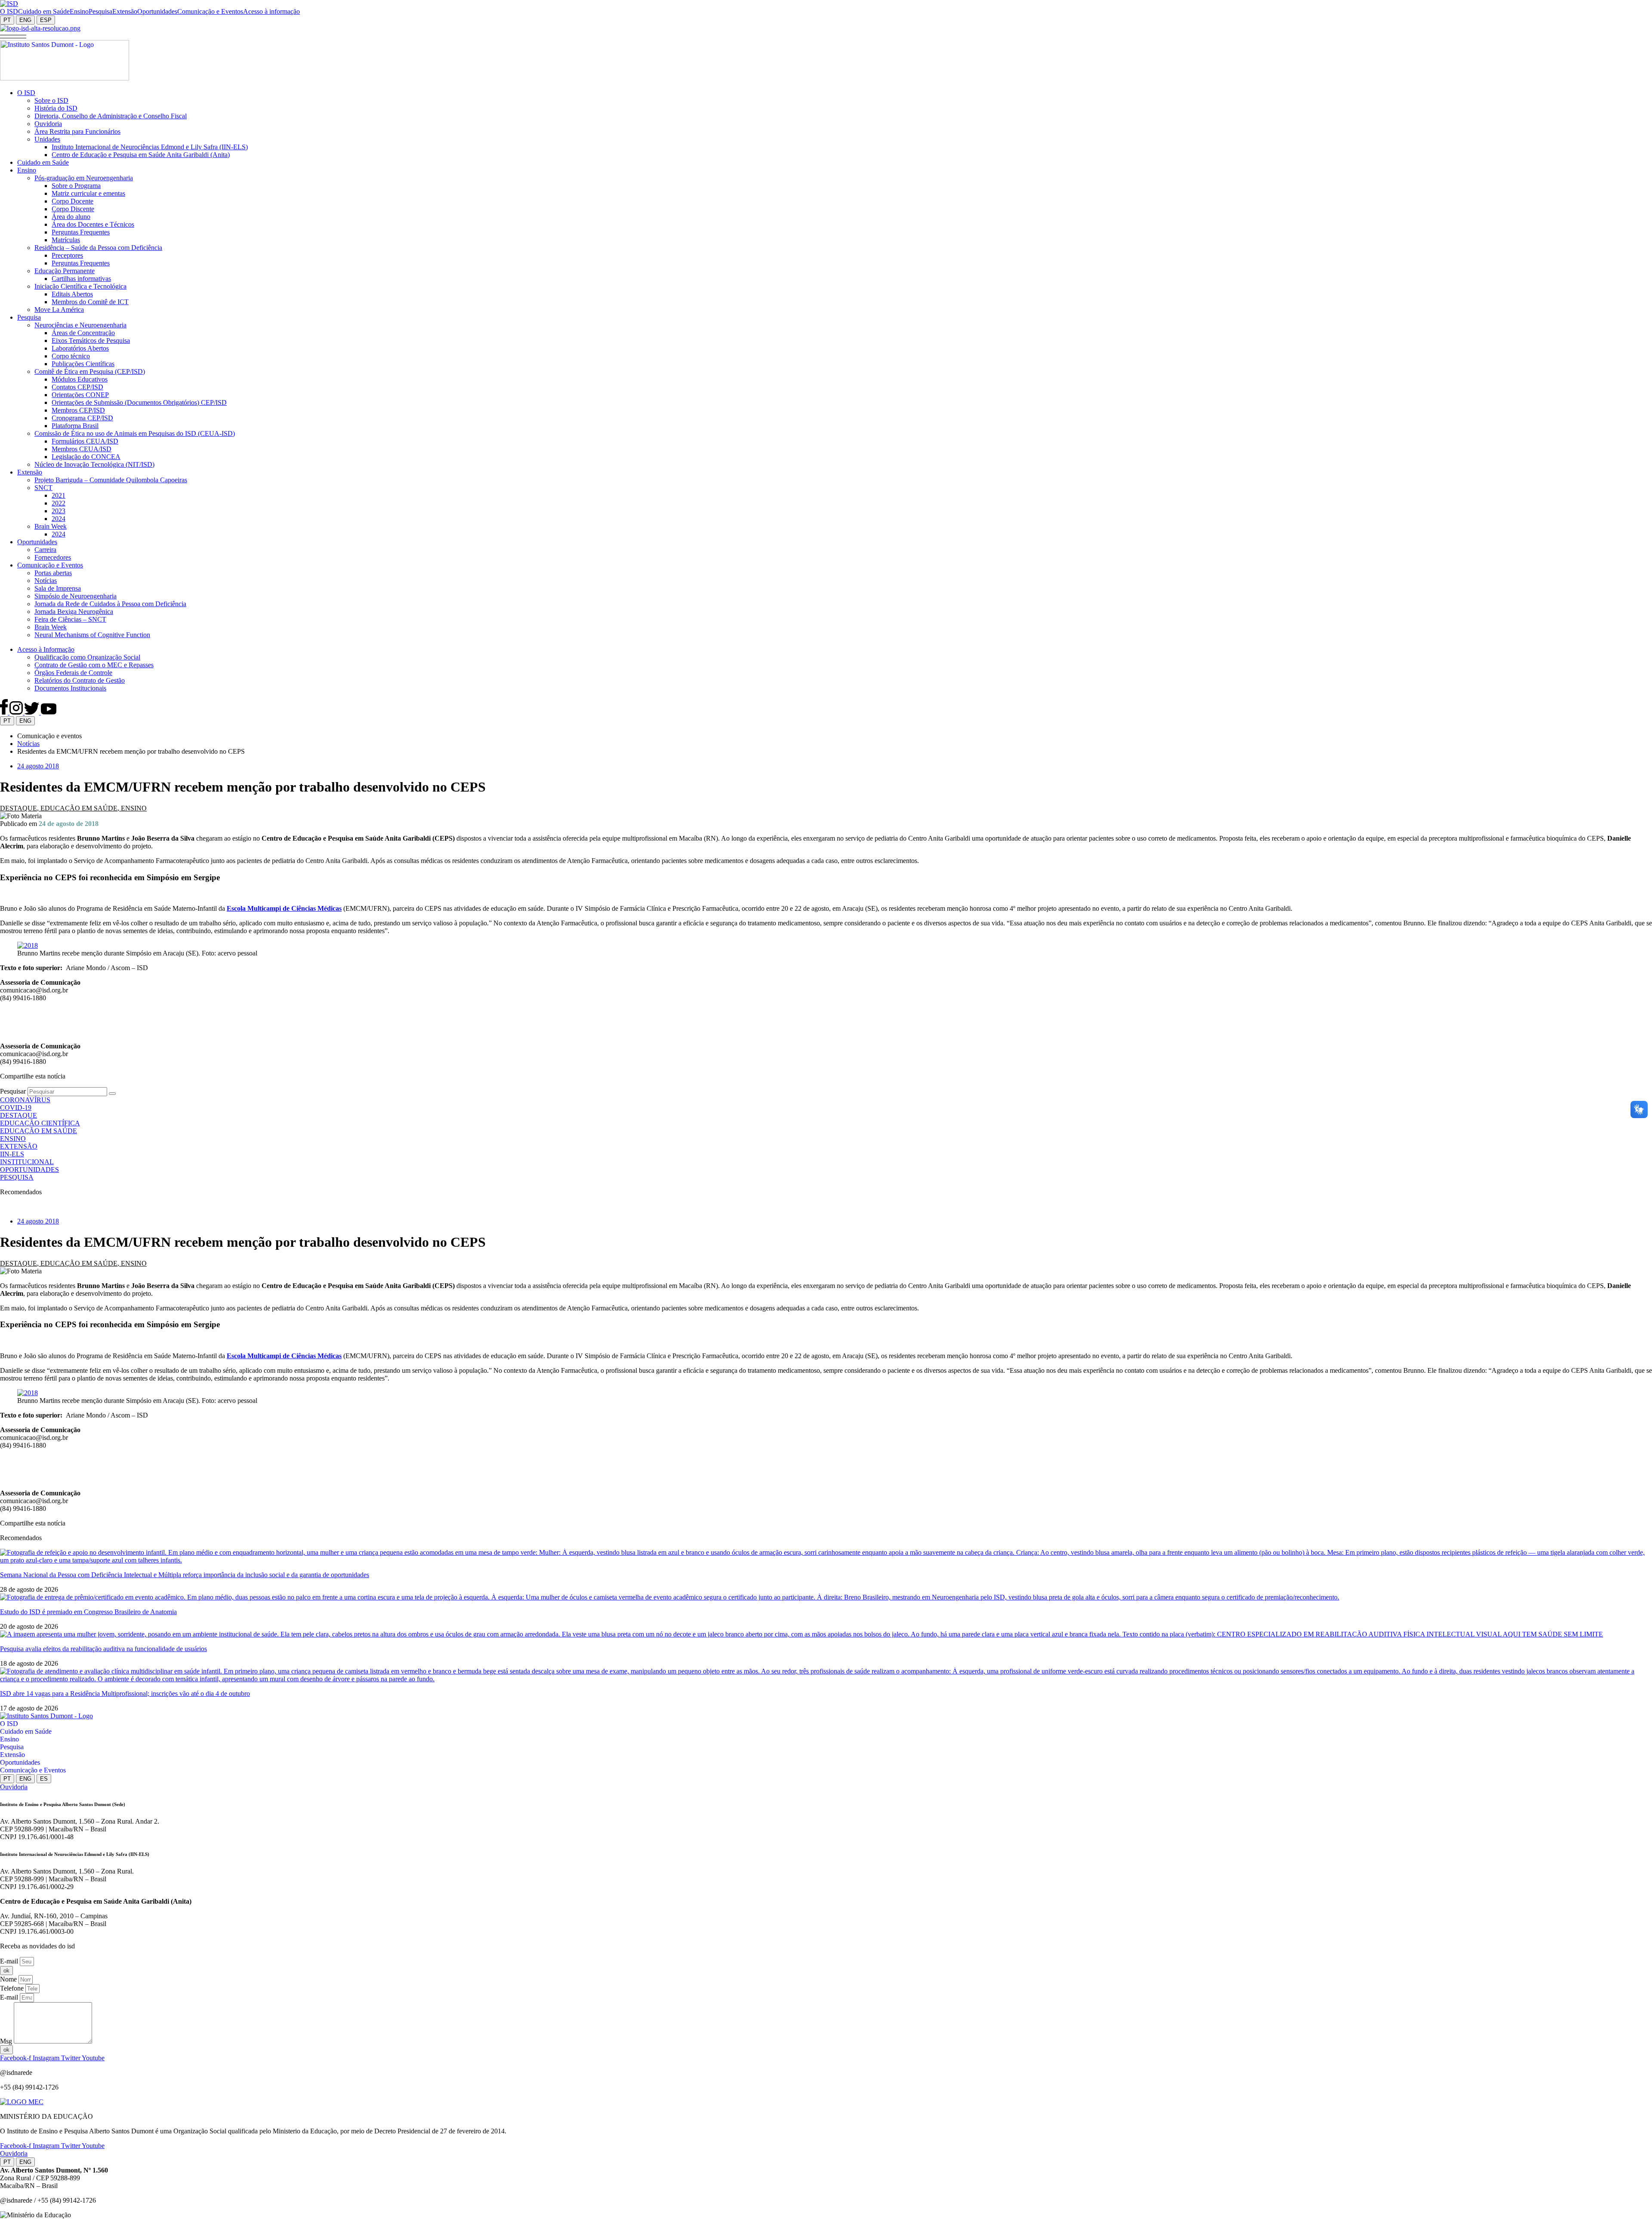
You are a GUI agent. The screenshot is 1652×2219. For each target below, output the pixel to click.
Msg (7, 2041)
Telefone (13, 1988)
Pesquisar (13, 1091)
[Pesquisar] (112, 1094)
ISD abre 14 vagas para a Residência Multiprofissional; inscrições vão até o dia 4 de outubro (125, 1694)
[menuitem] (9, 12)
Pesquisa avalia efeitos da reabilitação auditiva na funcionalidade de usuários (103, 1649)
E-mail (10, 1961)
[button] (13, 36)
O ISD (9, 1724)
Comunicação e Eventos (33, 1770)
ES (44, 1779)
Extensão (12, 1755)
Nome (9, 1979)
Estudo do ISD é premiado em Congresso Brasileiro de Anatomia (88, 1612)
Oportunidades (20, 1762)
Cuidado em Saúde (26, 1731)
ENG (25, 20)
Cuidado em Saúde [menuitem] (44, 11)
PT (7, 20)
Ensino (9, 1739)
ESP (46, 20)
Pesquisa (12, 1747)
